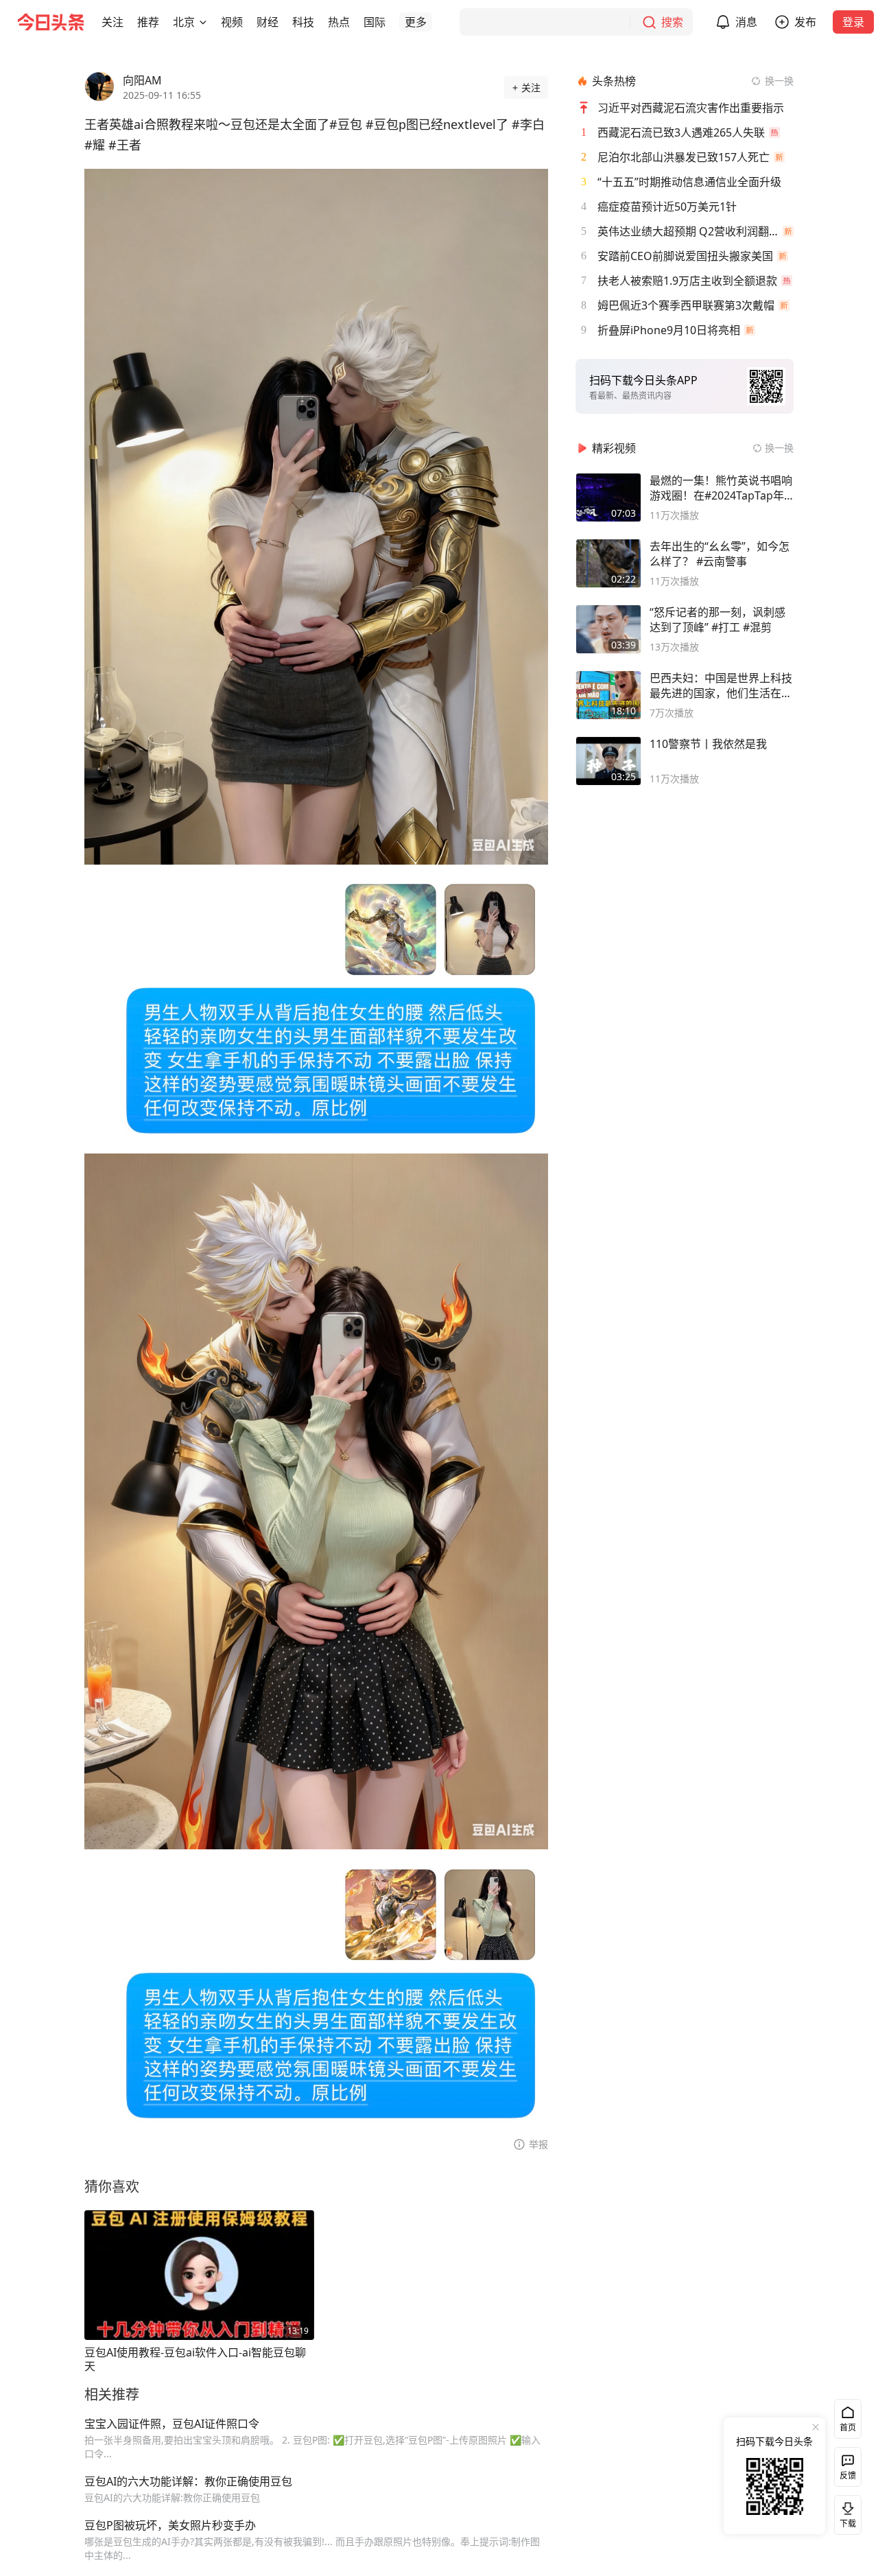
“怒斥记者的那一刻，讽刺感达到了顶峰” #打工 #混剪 (717, 620)
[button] (112, 22)
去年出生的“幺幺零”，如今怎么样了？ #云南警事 (720, 554)
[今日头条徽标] (51, 22)
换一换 (779, 81)
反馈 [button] (848, 2475)
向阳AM (142, 80)
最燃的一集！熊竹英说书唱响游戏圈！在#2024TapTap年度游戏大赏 (721, 488)
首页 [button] (848, 2427)
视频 (232, 22)
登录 (853, 22)
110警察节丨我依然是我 (708, 744)
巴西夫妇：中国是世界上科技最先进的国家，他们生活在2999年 (721, 686)
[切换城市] (203, 22)
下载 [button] (845, 2512)
